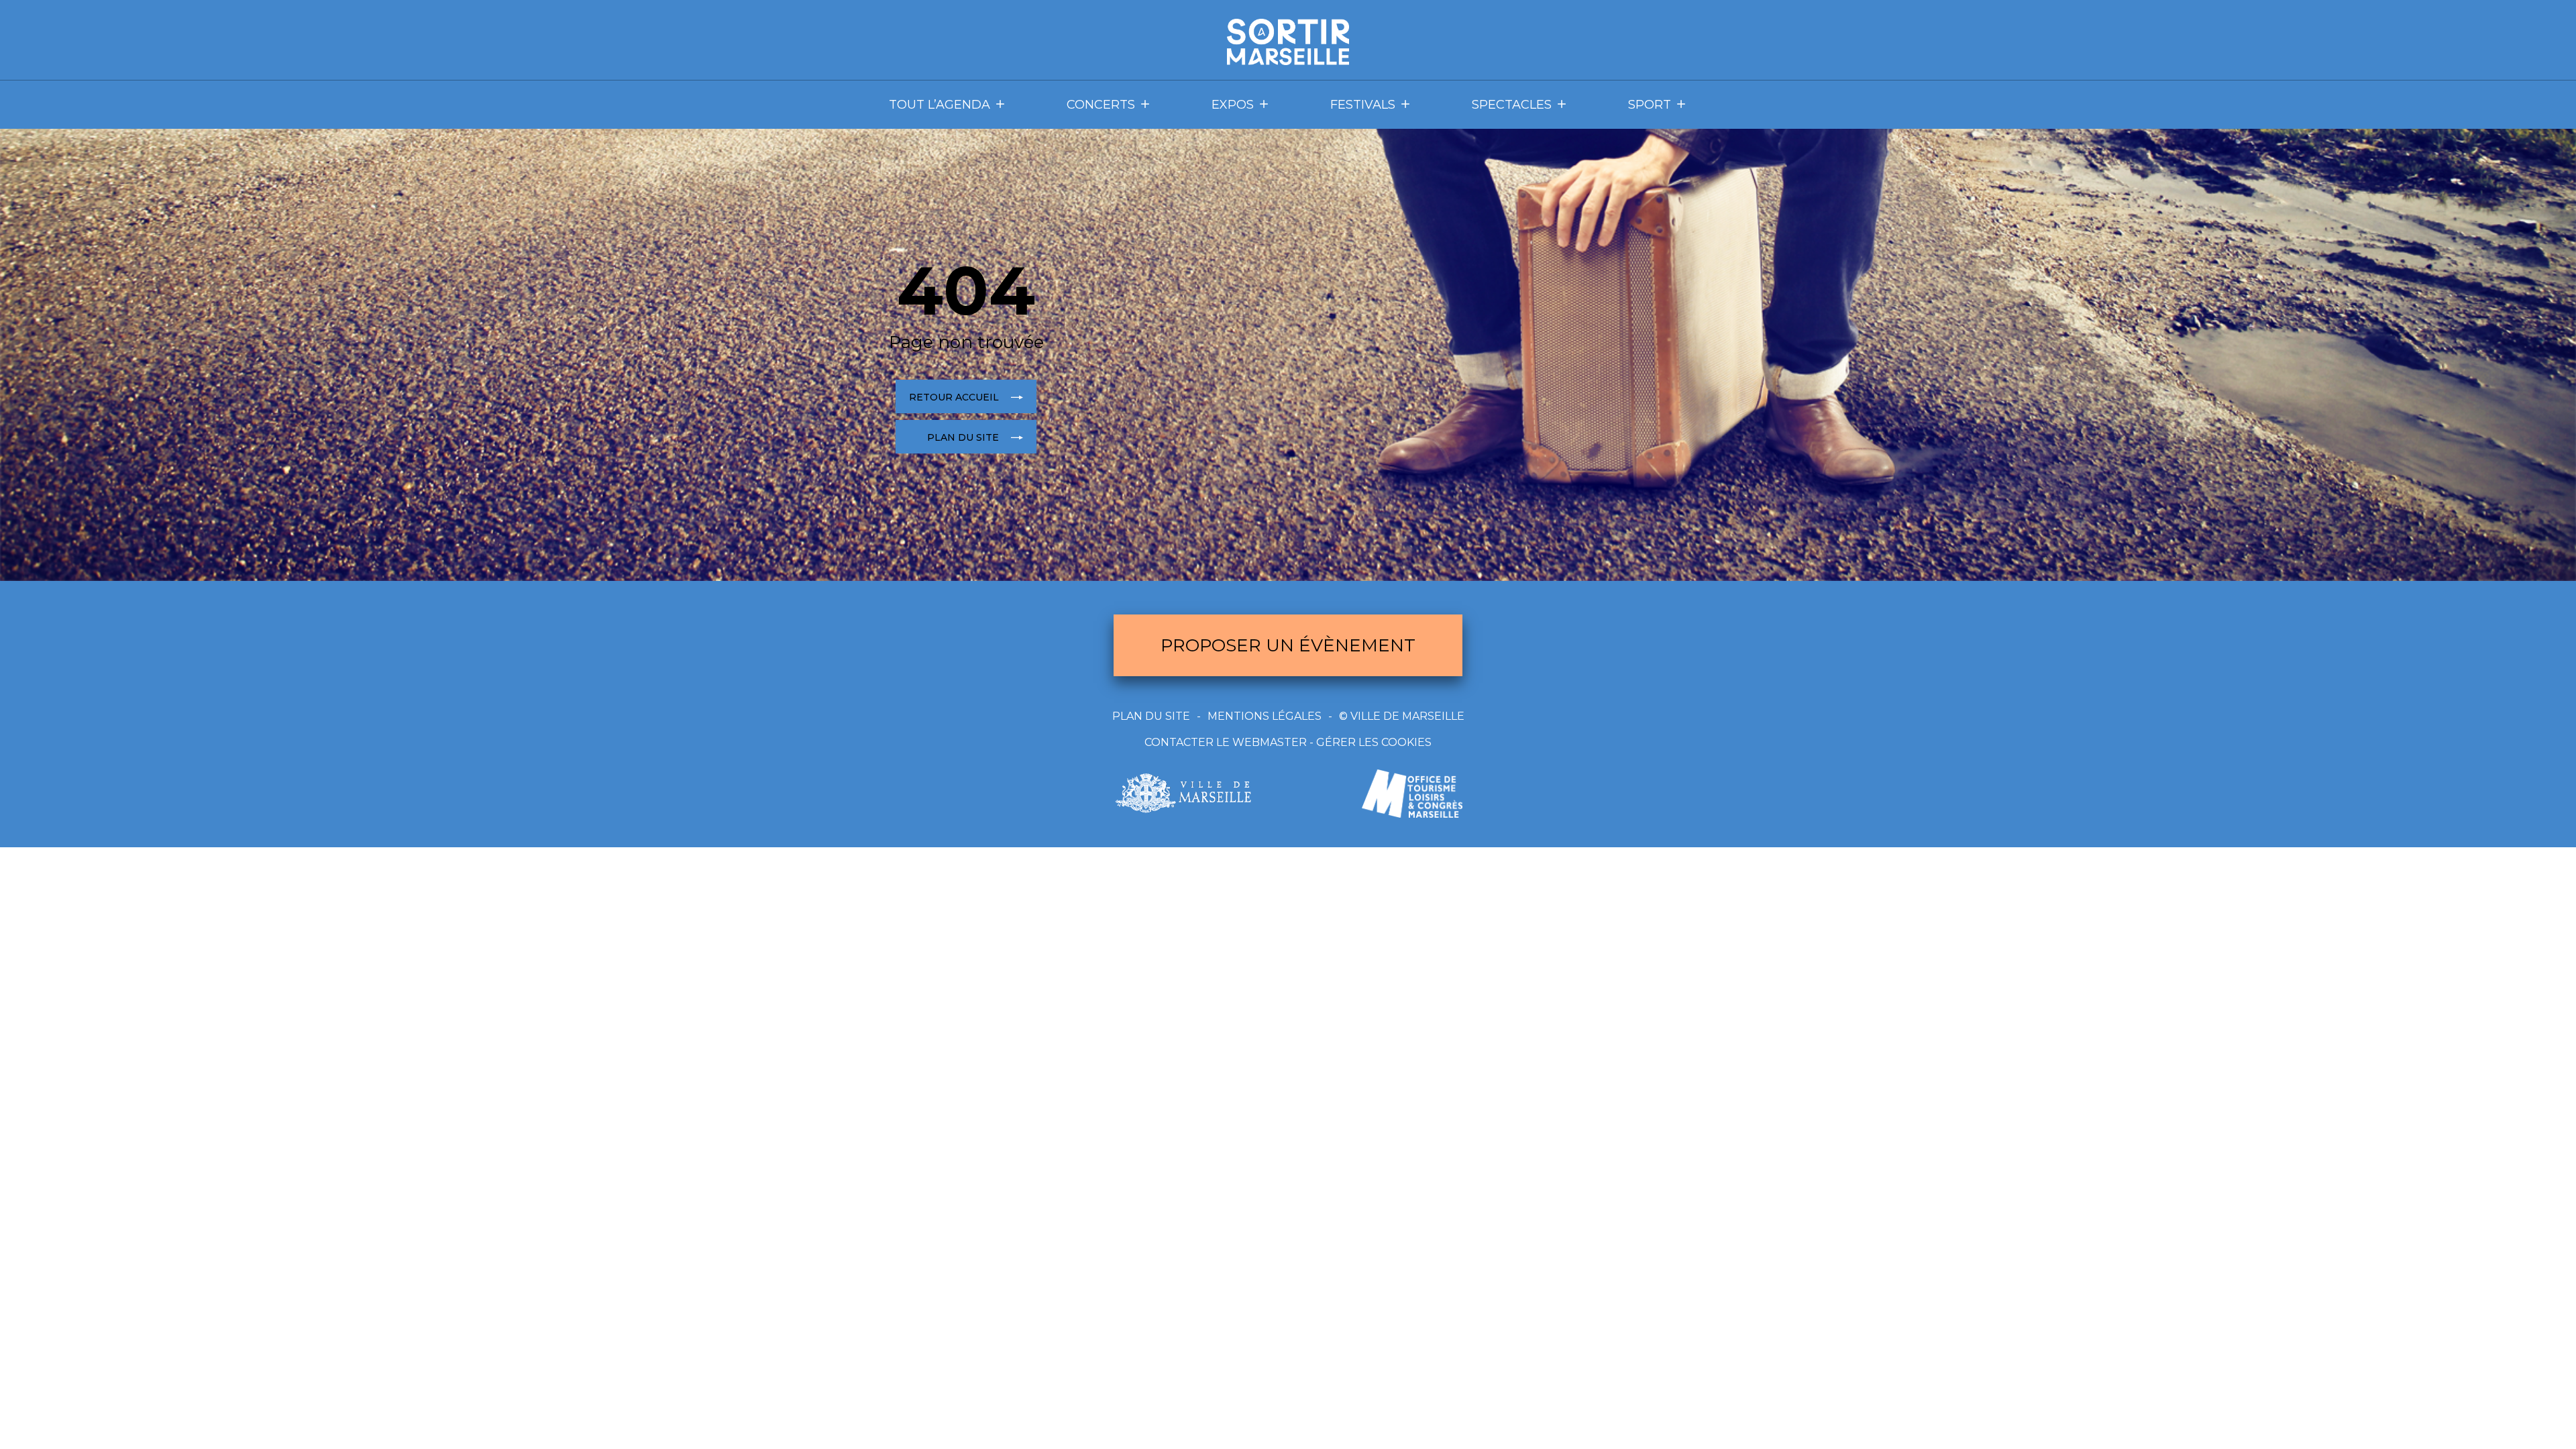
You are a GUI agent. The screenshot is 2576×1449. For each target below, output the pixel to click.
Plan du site (1151, 716)
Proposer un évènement (1288, 645)
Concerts (1101, 105)
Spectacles (1512, 105)
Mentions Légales (1265, 716)
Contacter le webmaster (1226, 742)
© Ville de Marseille (1402, 716)
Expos (1233, 105)
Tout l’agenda (940, 105)
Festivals (1363, 105)
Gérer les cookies (1374, 742)
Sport (1650, 105)
